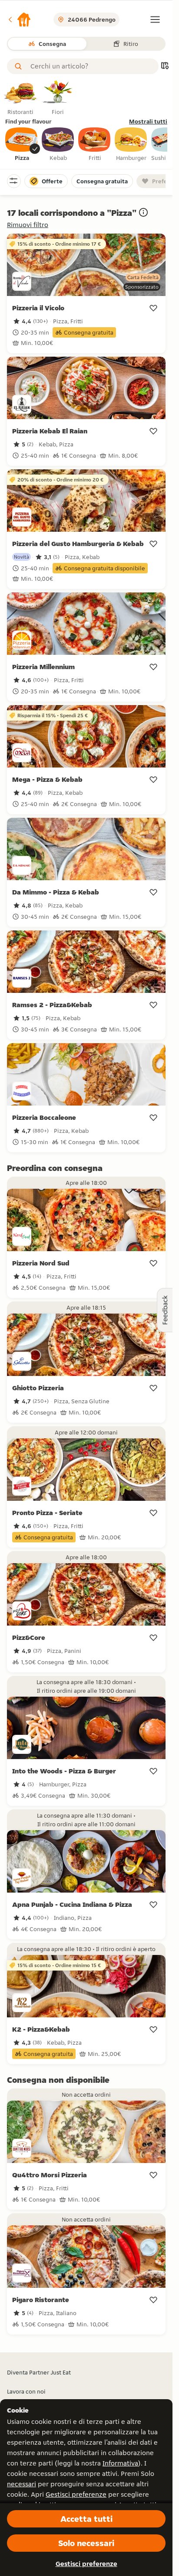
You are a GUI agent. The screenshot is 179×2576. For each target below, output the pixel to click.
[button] (19, 20)
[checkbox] (22, 145)
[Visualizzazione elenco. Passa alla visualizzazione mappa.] (165, 67)
